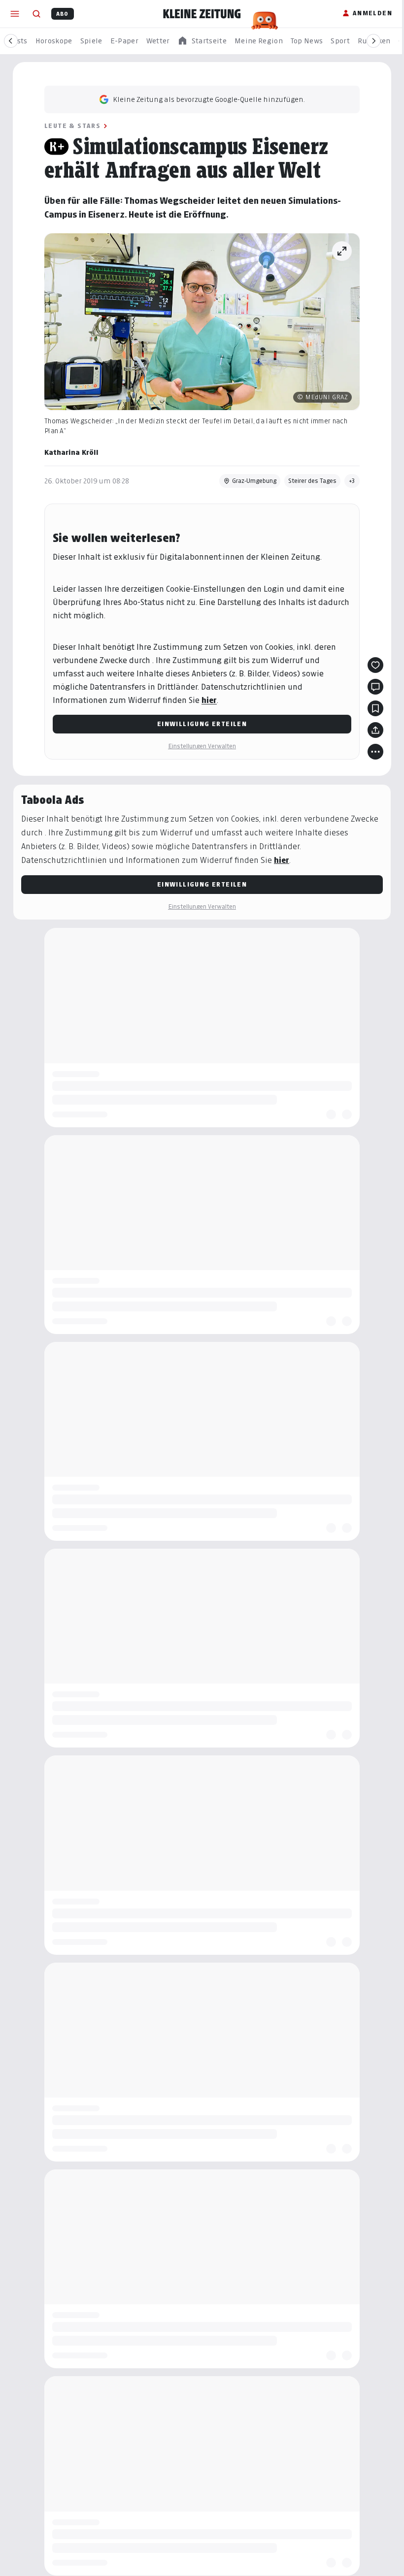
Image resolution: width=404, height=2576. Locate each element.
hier (209, 700)
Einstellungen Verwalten (202, 746)
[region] (202, 41)
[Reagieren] (375, 665)
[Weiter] (373, 41)
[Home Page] (202, 14)
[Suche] (36, 14)
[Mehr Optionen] (375, 752)
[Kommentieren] (375, 687)
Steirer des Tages (312, 481)
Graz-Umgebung (254, 481)
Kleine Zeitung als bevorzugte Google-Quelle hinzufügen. (209, 99)
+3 (352, 481)
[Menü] (15, 14)
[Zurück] (11, 41)
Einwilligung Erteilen (202, 724)
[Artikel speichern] (375, 708)
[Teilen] (375, 730)
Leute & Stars (72, 126)
